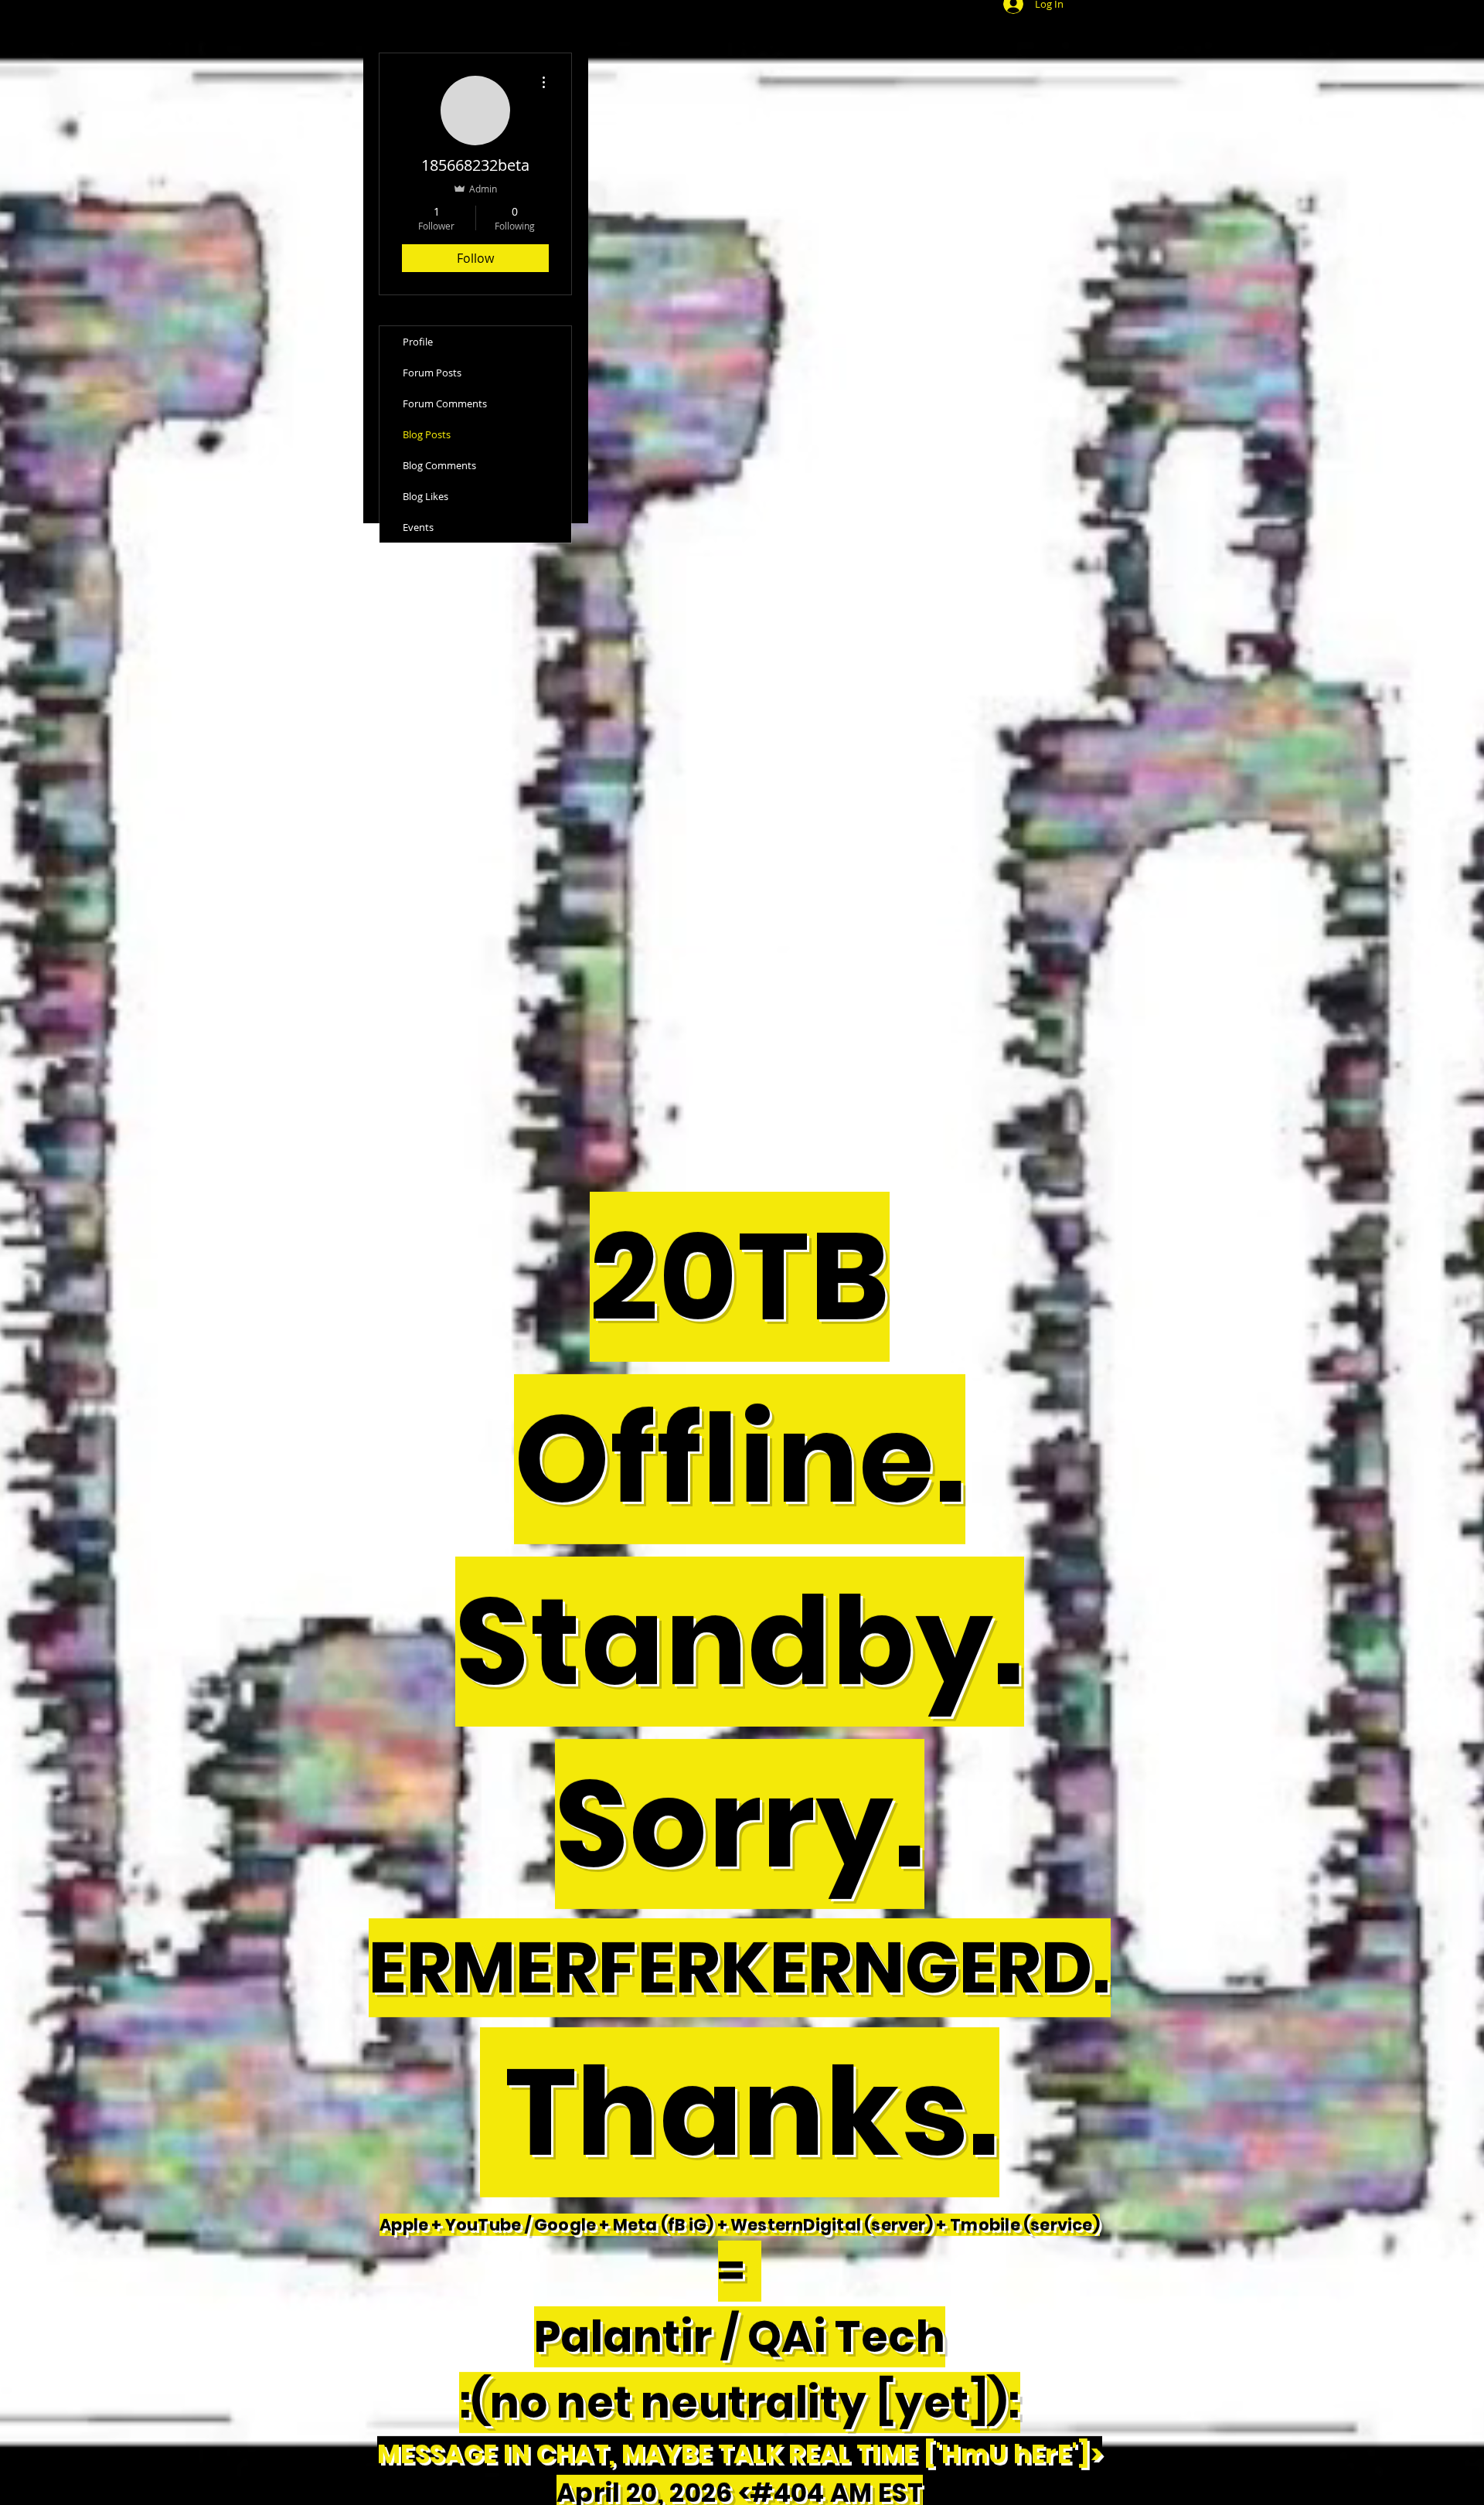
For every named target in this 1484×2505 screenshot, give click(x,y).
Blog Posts (427, 434)
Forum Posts (432, 373)
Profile (418, 342)
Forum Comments (445, 403)
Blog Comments (439, 465)
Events (418, 527)
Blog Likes (425, 496)
